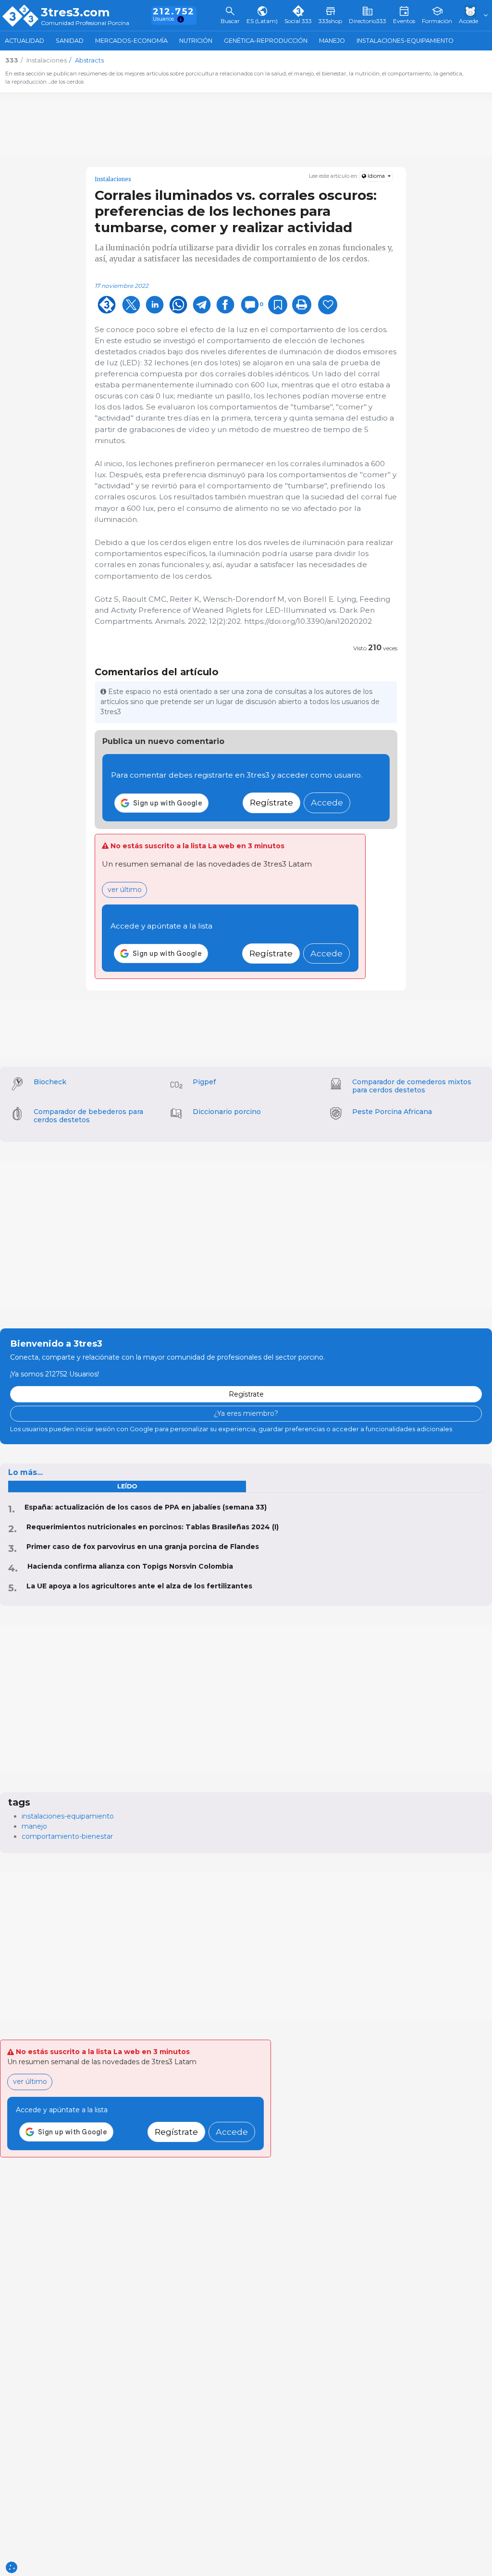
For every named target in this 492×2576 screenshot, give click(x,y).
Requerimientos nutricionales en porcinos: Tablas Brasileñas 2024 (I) (153, 1527)
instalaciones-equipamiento (68, 1816)
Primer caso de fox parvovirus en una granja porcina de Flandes (143, 1547)
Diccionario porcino (227, 1112)
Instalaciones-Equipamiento (405, 41)
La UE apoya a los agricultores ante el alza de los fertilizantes (139, 1586)
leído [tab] (127, 1486)
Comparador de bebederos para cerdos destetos (88, 1116)
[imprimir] (302, 305)
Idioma (376, 176)
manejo (34, 1826)
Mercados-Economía (131, 41)
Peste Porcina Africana (392, 1112)
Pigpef (204, 1082)
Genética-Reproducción (266, 41)
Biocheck (50, 1082)
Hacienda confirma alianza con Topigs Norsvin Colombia (130, 1566)
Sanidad (70, 41)
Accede (327, 802)
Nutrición (196, 41)
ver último (125, 890)
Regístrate (271, 802)
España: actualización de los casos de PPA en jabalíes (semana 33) (146, 1507)
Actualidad (25, 41)
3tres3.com (75, 12)
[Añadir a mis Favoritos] (278, 305)
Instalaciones (113, 179)
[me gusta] (328, 305)
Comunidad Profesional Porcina (85, 23)
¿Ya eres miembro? (246, 1413)
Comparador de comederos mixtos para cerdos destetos (412, 1086)
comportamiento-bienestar (67, 1836)
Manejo (332, 41)
